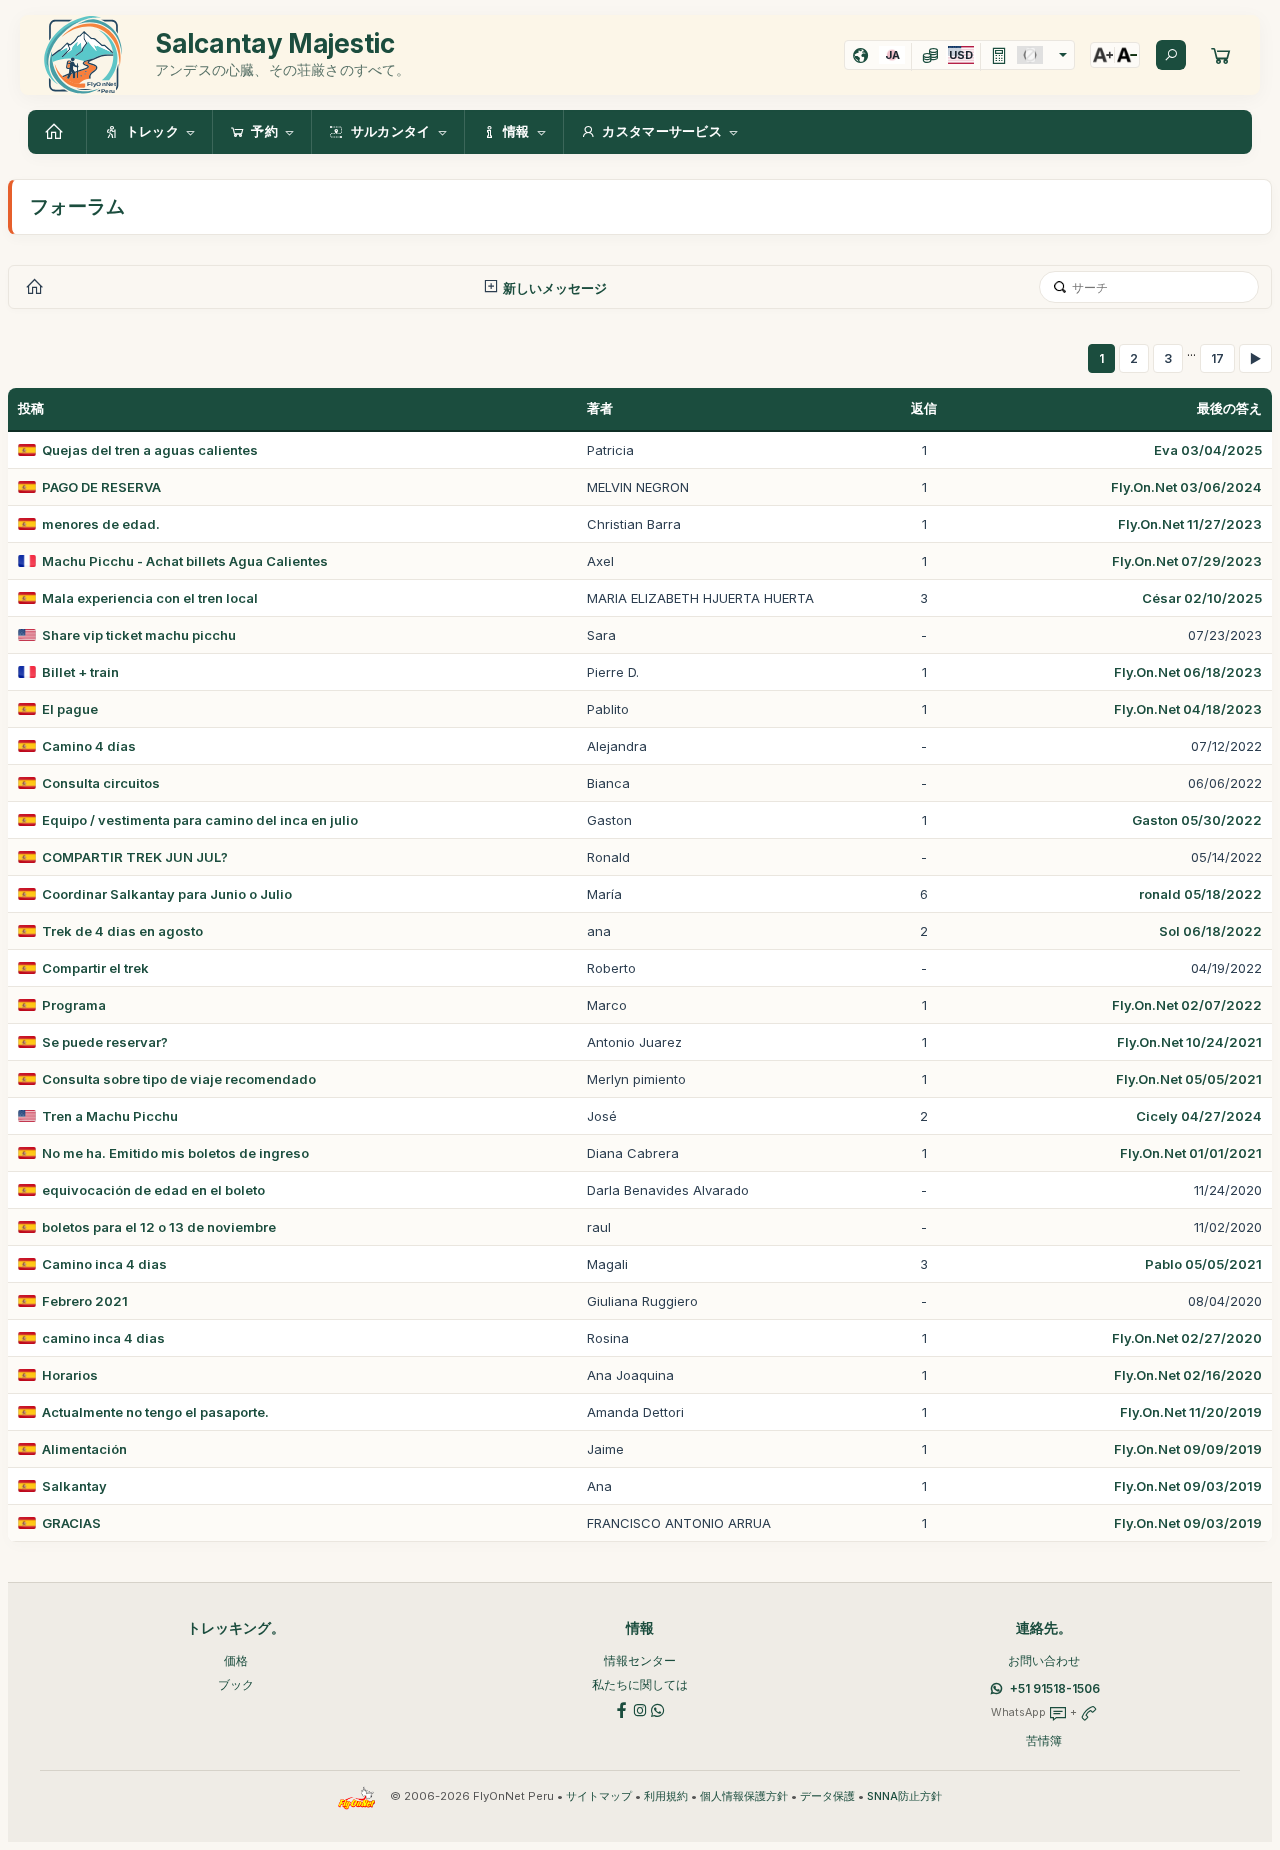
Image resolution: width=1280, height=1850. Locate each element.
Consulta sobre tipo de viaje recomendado (179, 1079)
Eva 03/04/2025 (1208, 450)
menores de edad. (101, 524)
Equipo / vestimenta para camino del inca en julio (200, 820)
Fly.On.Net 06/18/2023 (1188, 672)
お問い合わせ (1044, 1660)
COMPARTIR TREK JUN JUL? (135, 857)
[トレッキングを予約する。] (1221, 55)
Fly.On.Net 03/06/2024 (1186, 487)
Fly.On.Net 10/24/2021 (1189, 1042)
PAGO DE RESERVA (101, 487)
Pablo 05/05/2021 (1203, 1264)
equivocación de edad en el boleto (153, 1190)
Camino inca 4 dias (104, 1264)
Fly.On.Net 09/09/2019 (1188, 1449)
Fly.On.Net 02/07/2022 (1187, 1005)
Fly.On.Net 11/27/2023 (1190, 524)
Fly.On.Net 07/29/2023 (1187, 561)
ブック (236, 1684)
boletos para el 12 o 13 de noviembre (159, 1227)
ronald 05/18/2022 (1200, 894)
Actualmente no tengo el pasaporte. (155, 1412)
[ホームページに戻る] (57, 132)
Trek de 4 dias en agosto (122, 931)
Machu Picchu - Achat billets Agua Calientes (185, 561)
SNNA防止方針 (904, 1796)
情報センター (640, 1660)
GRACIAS (71, 1523)
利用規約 (666, 1796)
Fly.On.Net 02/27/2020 (1187, 1338)
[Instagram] (640, 1708)
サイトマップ (599, 1796)
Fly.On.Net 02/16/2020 (1188, 1375)
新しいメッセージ (553, 288)
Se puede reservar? (105, 1042)
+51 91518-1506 (1055, 1688)
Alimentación (84, 1449)
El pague (70, 709)
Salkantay (74, 1486)
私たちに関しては (640, 1684)
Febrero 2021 (85, 1301)
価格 (236, 1660)
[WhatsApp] (658, 1708)
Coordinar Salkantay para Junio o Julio (167, 894)
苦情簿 (1044, 1740)
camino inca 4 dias (103, 1338)
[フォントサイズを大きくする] (1103, 55)
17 (1217, 358)
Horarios (70, 1375)
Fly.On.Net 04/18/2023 (1188, 709)
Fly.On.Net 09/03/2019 (1188, 1486)
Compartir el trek (95, 968)
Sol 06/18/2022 (1210, 931)
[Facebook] (622, 1708)
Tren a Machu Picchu (110, 1116)
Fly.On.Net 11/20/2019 (1191, 1412)
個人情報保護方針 (744, 1796)
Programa (74, 1005)
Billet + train (80, 672)
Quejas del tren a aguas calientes (150, 450)
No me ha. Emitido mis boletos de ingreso (175, 1153)
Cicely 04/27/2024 (1199, 1116)
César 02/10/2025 (1202, 598)
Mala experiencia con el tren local (150, 598)
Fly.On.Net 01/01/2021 (1191, 1153)
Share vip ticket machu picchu (139, 635)
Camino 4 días (89, 746)
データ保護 (827, 1796)
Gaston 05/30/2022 (1197, 820)
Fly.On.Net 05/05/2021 (1189, 1079)
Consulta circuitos (101, 783)
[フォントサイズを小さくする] (1127, 55)
